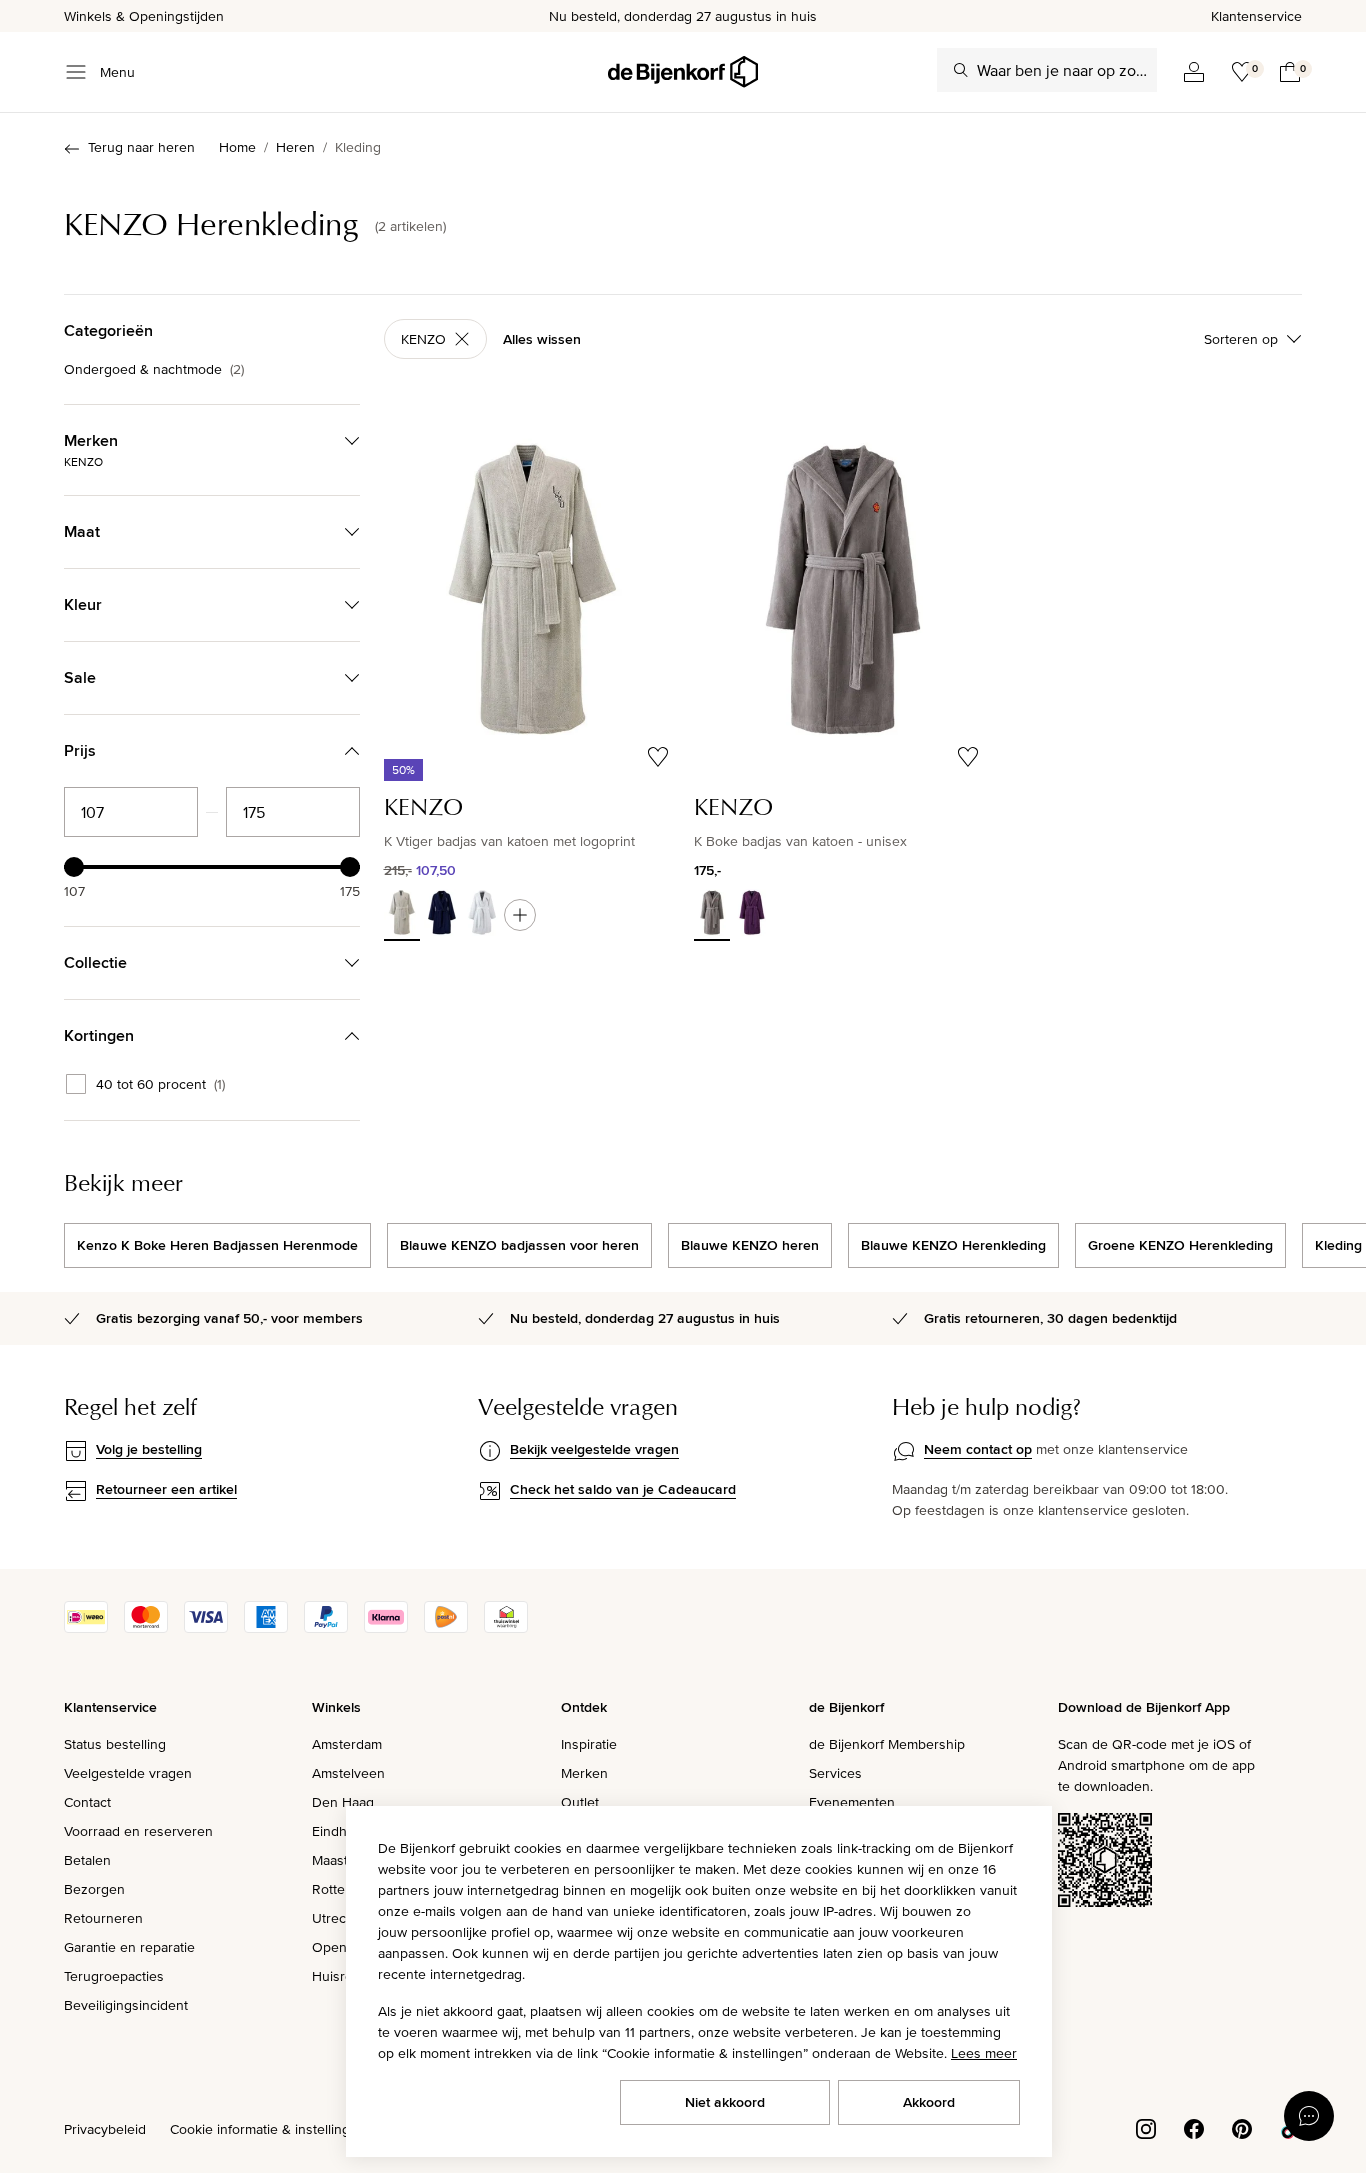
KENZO (423, 339)
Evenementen (852, 1802)
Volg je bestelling (149, 1449)
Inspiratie (589, 1744)
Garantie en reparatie (129, 1947)
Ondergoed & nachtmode (154, 369)
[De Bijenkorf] (683, 72)
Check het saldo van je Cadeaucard (623, 1489)
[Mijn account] (1194, 72)
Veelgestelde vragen (128, 1773)
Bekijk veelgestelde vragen (594, 1449)
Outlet (580, 1802)
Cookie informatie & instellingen (268, 2129)
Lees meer (984, 2053)
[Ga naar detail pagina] (520, 915)
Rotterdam (344, 1889)
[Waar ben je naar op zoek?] (961, 70)
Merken (584, 1773)
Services (835, 1773)
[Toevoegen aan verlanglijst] (658, 757)
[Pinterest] (1242, 2127)
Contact (87, 1802)
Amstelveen (348, 1773)
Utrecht (335, 1918)
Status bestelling (115, 1744)
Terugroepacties (114, 1976)
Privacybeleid (105, 2129)
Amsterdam (347, 1744)
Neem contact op (978, 1449)
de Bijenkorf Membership (887, 1744)
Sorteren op (1241, 339)
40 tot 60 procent (160, 1084)
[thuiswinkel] (506, 1628)
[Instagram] (1146, 2127)
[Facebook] (1194, 2127)
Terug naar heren (141, 147)
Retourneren (103, 1918)
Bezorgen (94, 1889)
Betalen (87, 1860)
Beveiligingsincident (126, 2005)
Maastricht (343, 1860)
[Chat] (1309, 2116)
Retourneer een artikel (166, 1489)
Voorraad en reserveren (138, 1831)
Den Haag (343, 1802)
